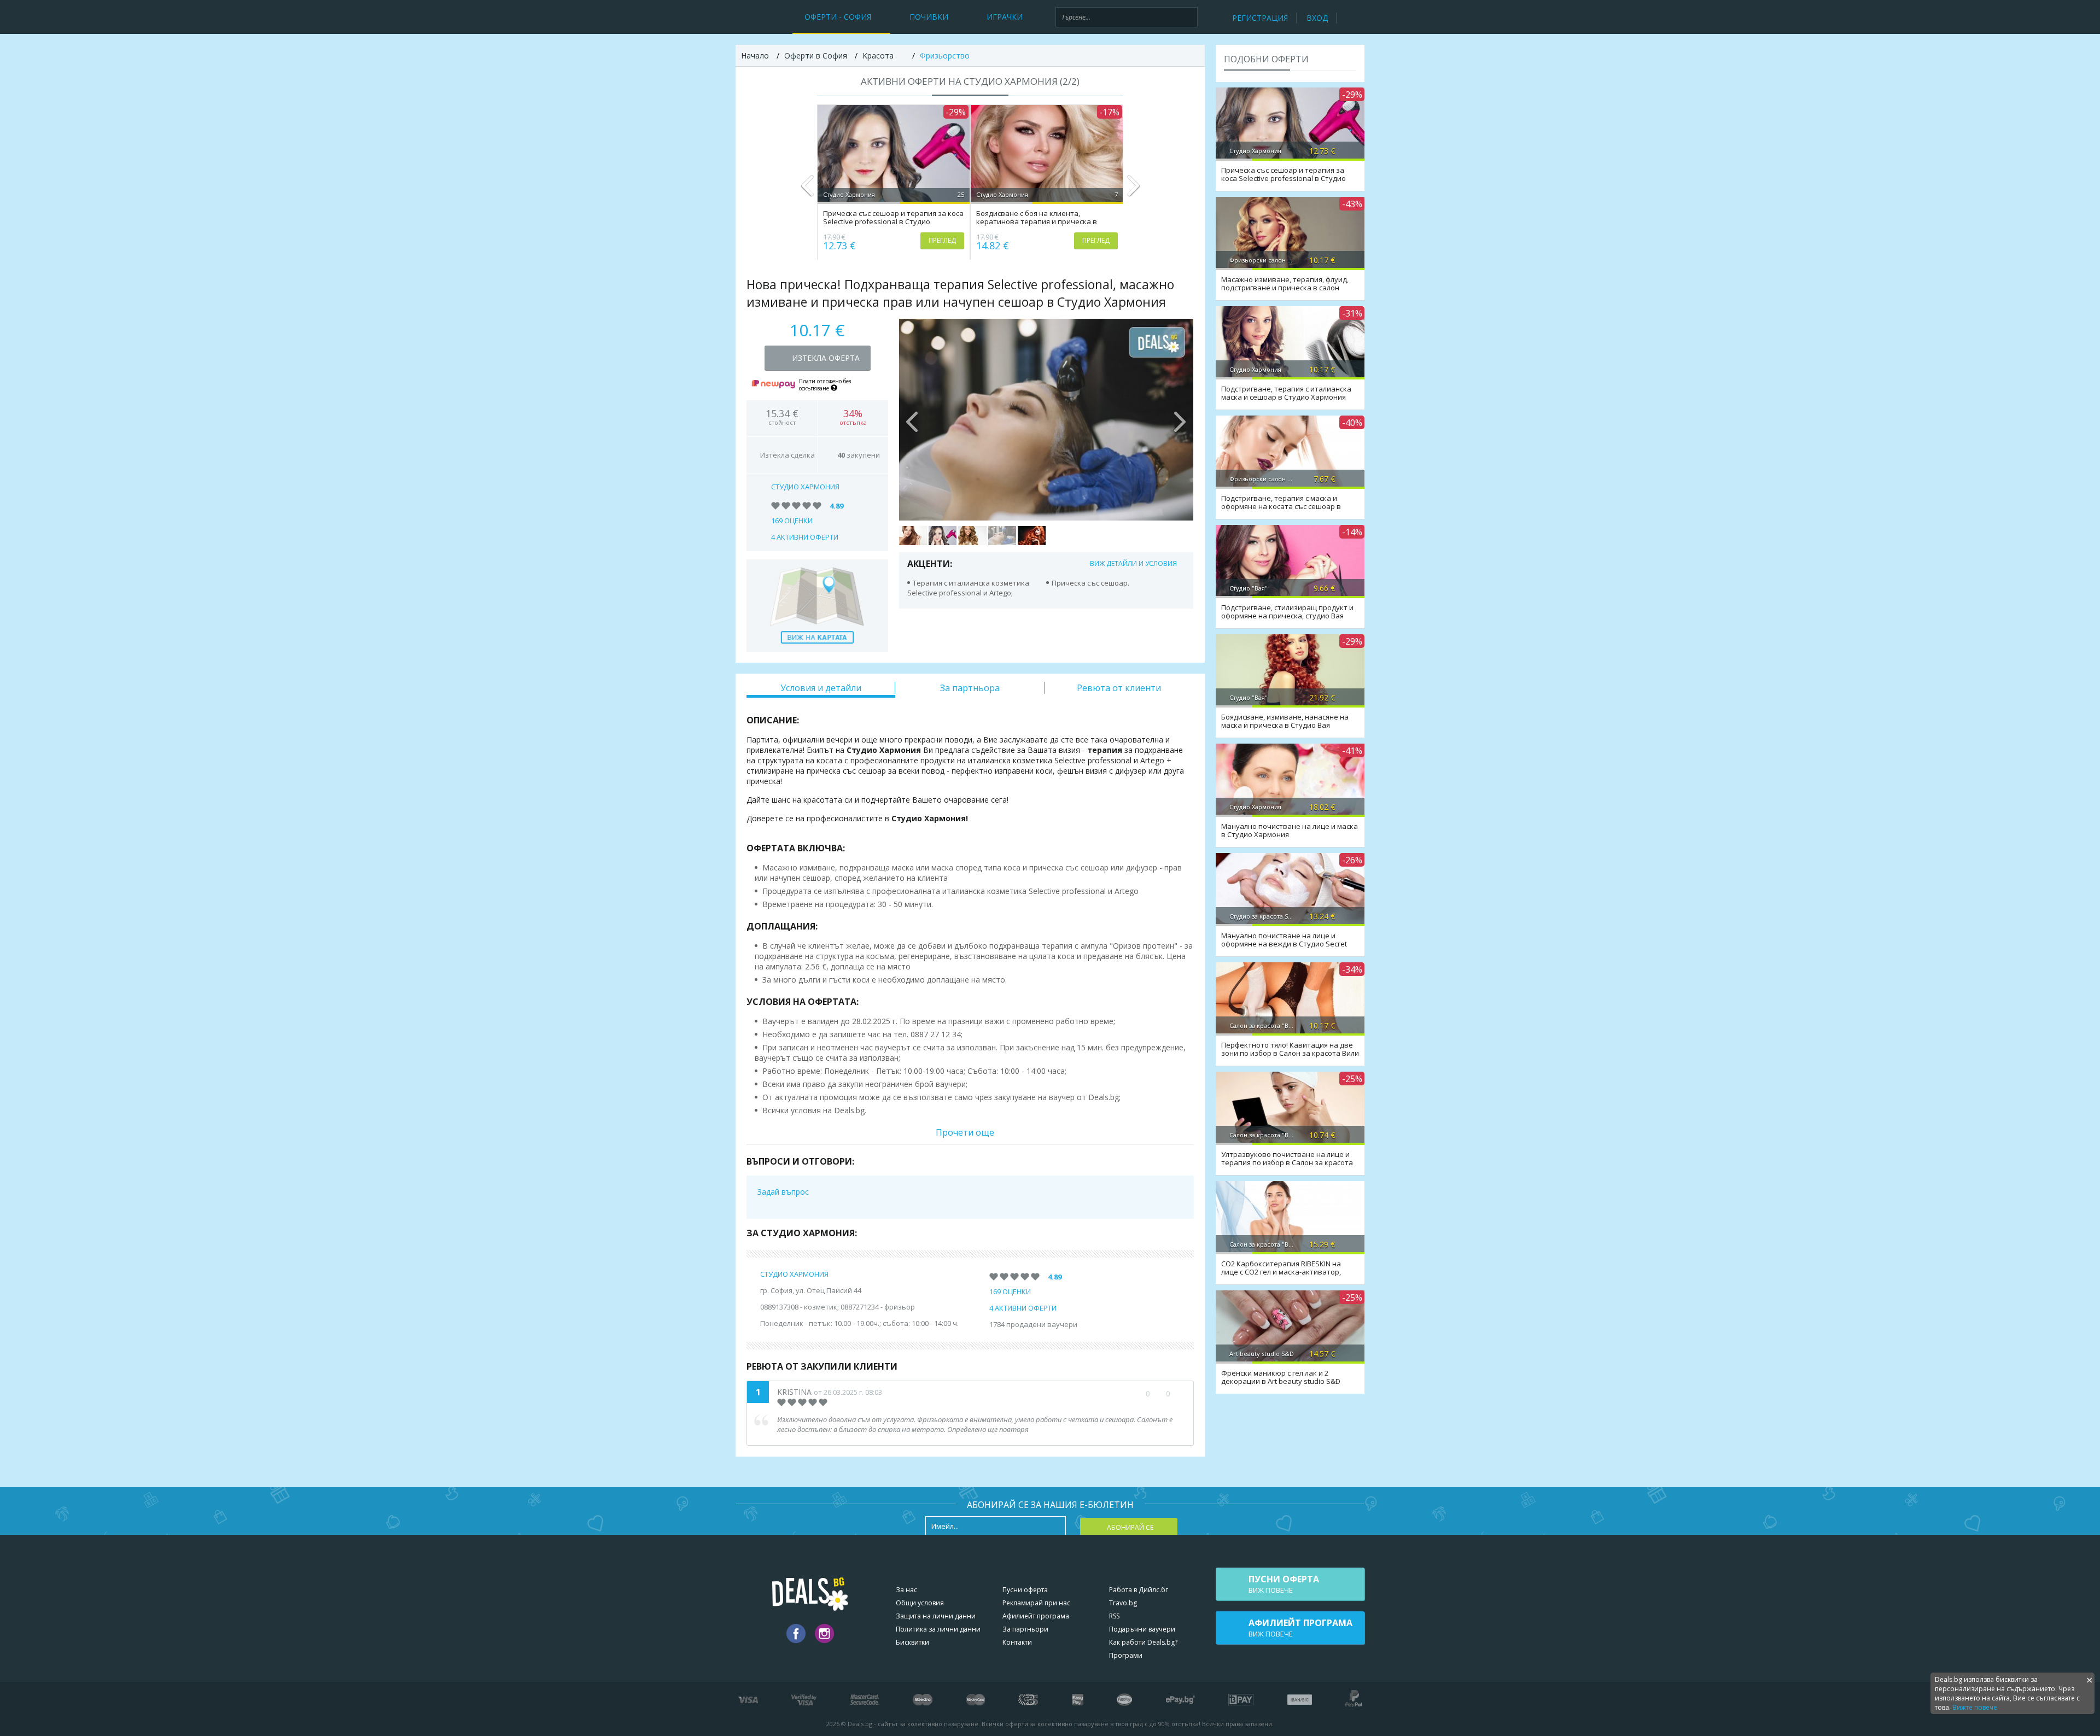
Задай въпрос (783, 1192)
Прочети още (965, 1132)
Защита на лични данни (936, 1616)
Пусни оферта (1025, 1590)
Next (1133, 190)
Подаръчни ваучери (1142, 1629)
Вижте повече (1975, 1707)
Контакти (1017, 1642)
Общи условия (920, 1603)
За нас (906, 1590)
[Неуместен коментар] (1179, 1394)
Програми (1126, 1655)
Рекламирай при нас (1036, 1603)
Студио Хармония (805, 487)
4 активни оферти (805, 537)
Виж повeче (1284, 1584)
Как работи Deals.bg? (1143, 1642)
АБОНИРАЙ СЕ (1130, 1527)
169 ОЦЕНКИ (792, 521)
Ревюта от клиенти (1119, 688)
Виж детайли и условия (1133, 563)
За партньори (1025, 1629)
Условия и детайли (821, 688)
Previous (807, 190)
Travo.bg (1123, 1603)
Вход (1317, 18)
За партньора (970, 688)
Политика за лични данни (938, 1629)
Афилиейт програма (1036, 1616)
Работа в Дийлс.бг (1139, 1590)
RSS (1114, 1616)
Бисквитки (912, 1642)
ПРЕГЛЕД (942, 240)
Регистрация (1260, 18)
